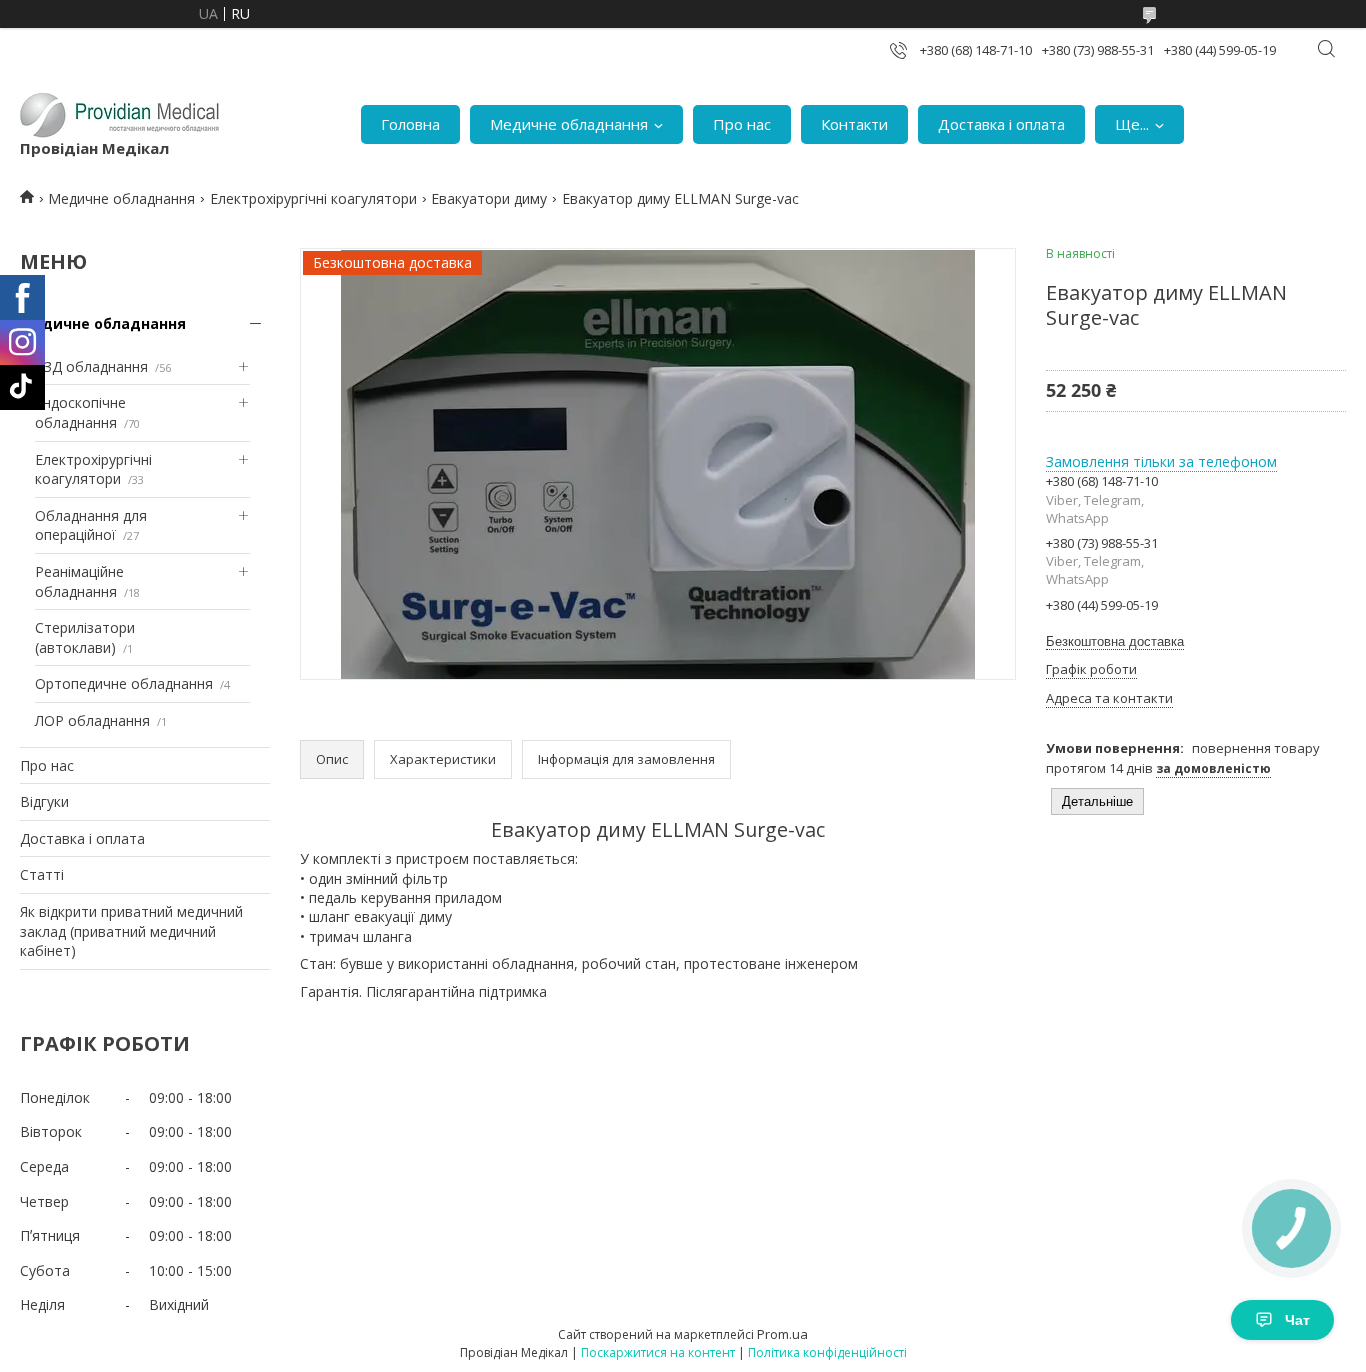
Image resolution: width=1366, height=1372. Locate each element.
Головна (410, 124)
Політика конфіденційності (827, 1352)
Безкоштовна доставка (1115, 641)
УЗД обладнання (91, 366)
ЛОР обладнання (92, 720)
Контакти (854, 124)
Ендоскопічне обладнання (80, 412)
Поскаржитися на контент (658, 1352)
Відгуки (44, 801)
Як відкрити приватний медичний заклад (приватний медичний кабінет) (131, 931)
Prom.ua (782, 1334)
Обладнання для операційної (91, 525)
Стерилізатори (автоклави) (85, 637)
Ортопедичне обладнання (124, 683)
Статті (42, 874)
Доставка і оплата (1001, 124)
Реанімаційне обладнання (79, 581)
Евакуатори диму (489, 198)
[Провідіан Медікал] (120, 114)
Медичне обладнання (569, 124)
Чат (1297, 1320)
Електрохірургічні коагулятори (313, 198)
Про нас (742, 124)
